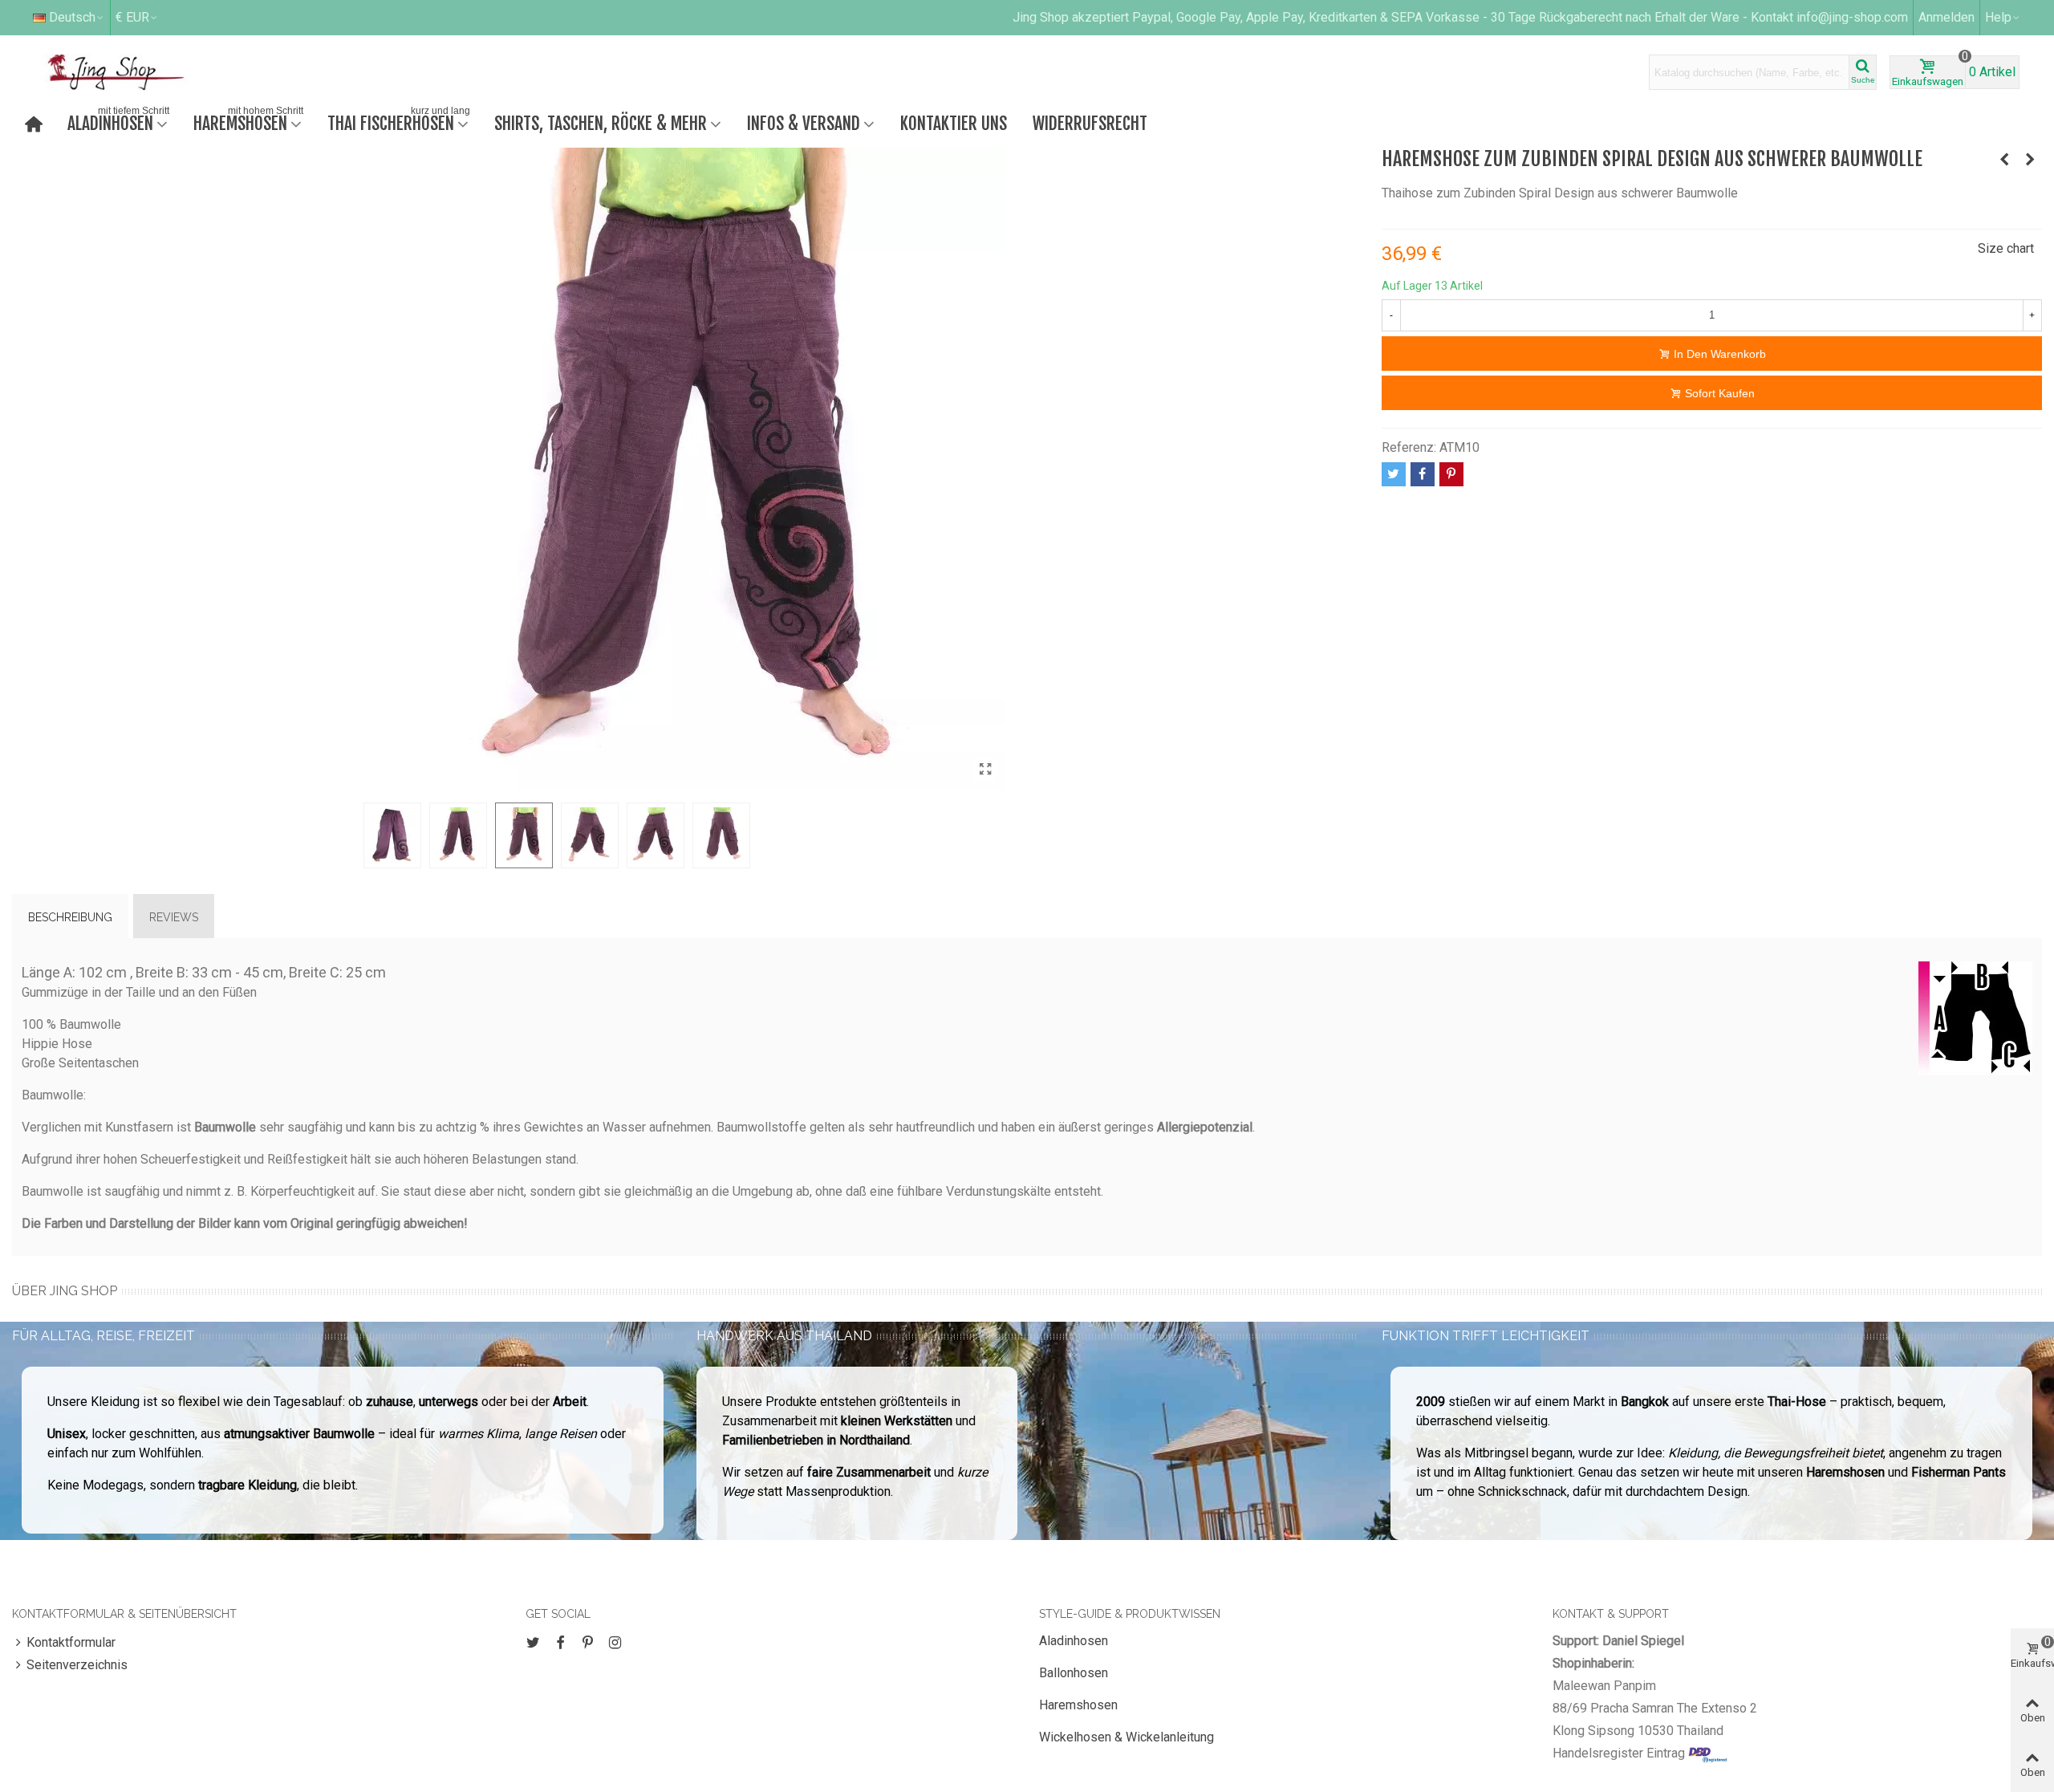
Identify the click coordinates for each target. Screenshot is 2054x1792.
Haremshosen (248, 122)
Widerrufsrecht (1090, 123)
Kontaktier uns (954, 123)
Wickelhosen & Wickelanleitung (1126, 1737)
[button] (2003, 18)
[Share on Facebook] (1423, 474)
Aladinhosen (118, 122)
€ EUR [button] (132, 17)
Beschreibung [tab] (70, 917)
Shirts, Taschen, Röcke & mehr (601, 123)
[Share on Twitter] (1394, 474)
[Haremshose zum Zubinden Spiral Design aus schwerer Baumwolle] (985, 770)
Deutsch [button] (72, 17)
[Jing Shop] (135, 72)
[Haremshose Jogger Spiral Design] (2004, 160)
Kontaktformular (71, 1642)
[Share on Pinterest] (1451, 474)
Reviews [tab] (174, 917)
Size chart (2006, 248)
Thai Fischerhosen (399, 122)
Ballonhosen (1074, 1673)
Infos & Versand (804, 123)
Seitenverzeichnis (77, 1665)
